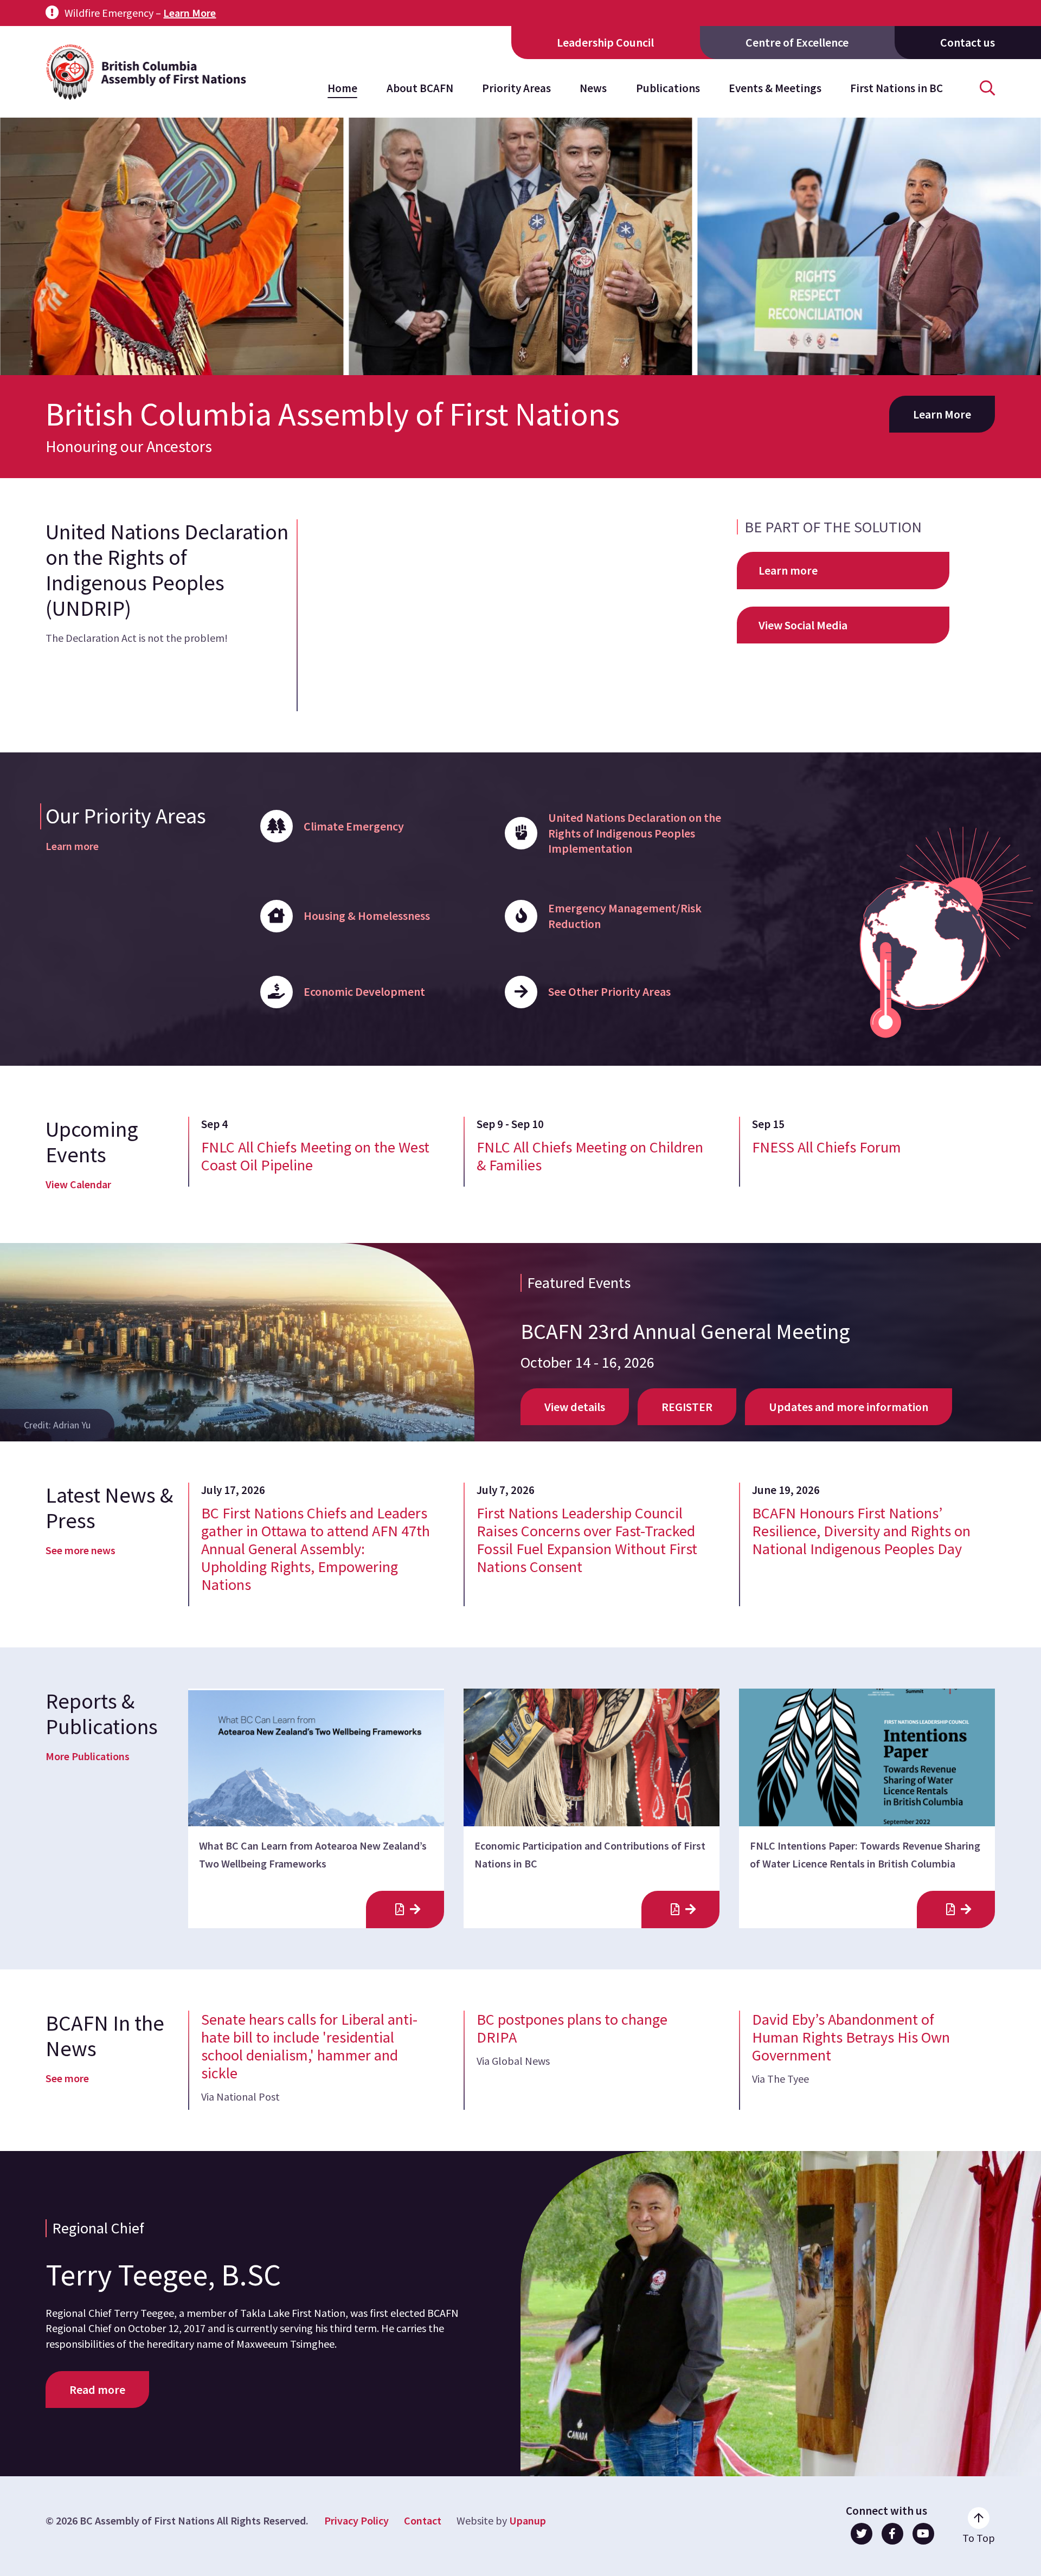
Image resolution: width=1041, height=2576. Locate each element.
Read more (97, 2390)
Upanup (528, 2520)
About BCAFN (420, 88)
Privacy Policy (356, 2520)
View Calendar (78, 1184)
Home (342, 88)
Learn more (788, 570)
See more (67, 2078)
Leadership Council (605, 42)
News (593, 88)
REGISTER (687, 1407)
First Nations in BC (897, 88)
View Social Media (803, 625)
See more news (81, 1550)
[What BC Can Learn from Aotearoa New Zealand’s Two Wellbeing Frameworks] (405, 1910)
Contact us (968, 42)
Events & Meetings (775, 88)
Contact (423, 2520)
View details (575, 1407)
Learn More (189, 13)
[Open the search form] (987, 88)
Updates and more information (849, 1407)
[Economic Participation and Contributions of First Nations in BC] (680, 1910)
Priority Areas (516, 88)
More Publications (88, 1756)
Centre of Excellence (797, 42)
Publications (668, 88)
